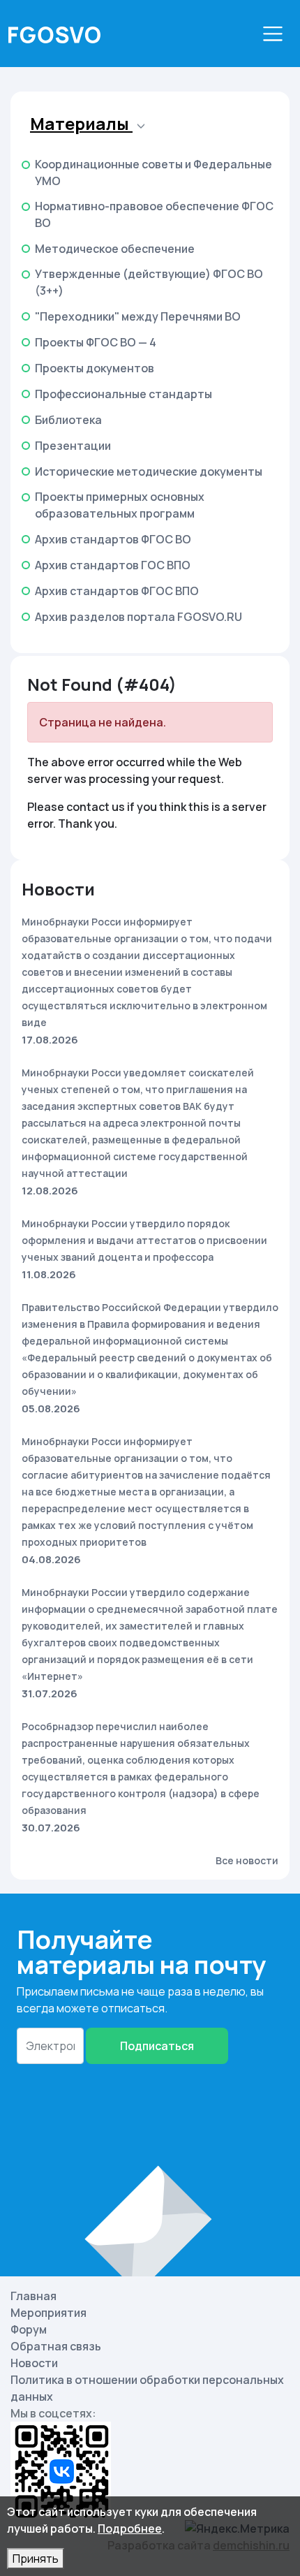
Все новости (247, 1860)
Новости (34, 2363)
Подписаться (157, 2046)
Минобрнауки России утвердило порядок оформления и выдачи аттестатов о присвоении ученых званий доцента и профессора (144, 1240)
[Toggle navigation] (273, 34)
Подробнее (130, 2529)
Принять (36, 2559)
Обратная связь (56, 2346)
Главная (33, 2296)
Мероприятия (48, 2313)
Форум (29, 2329)
